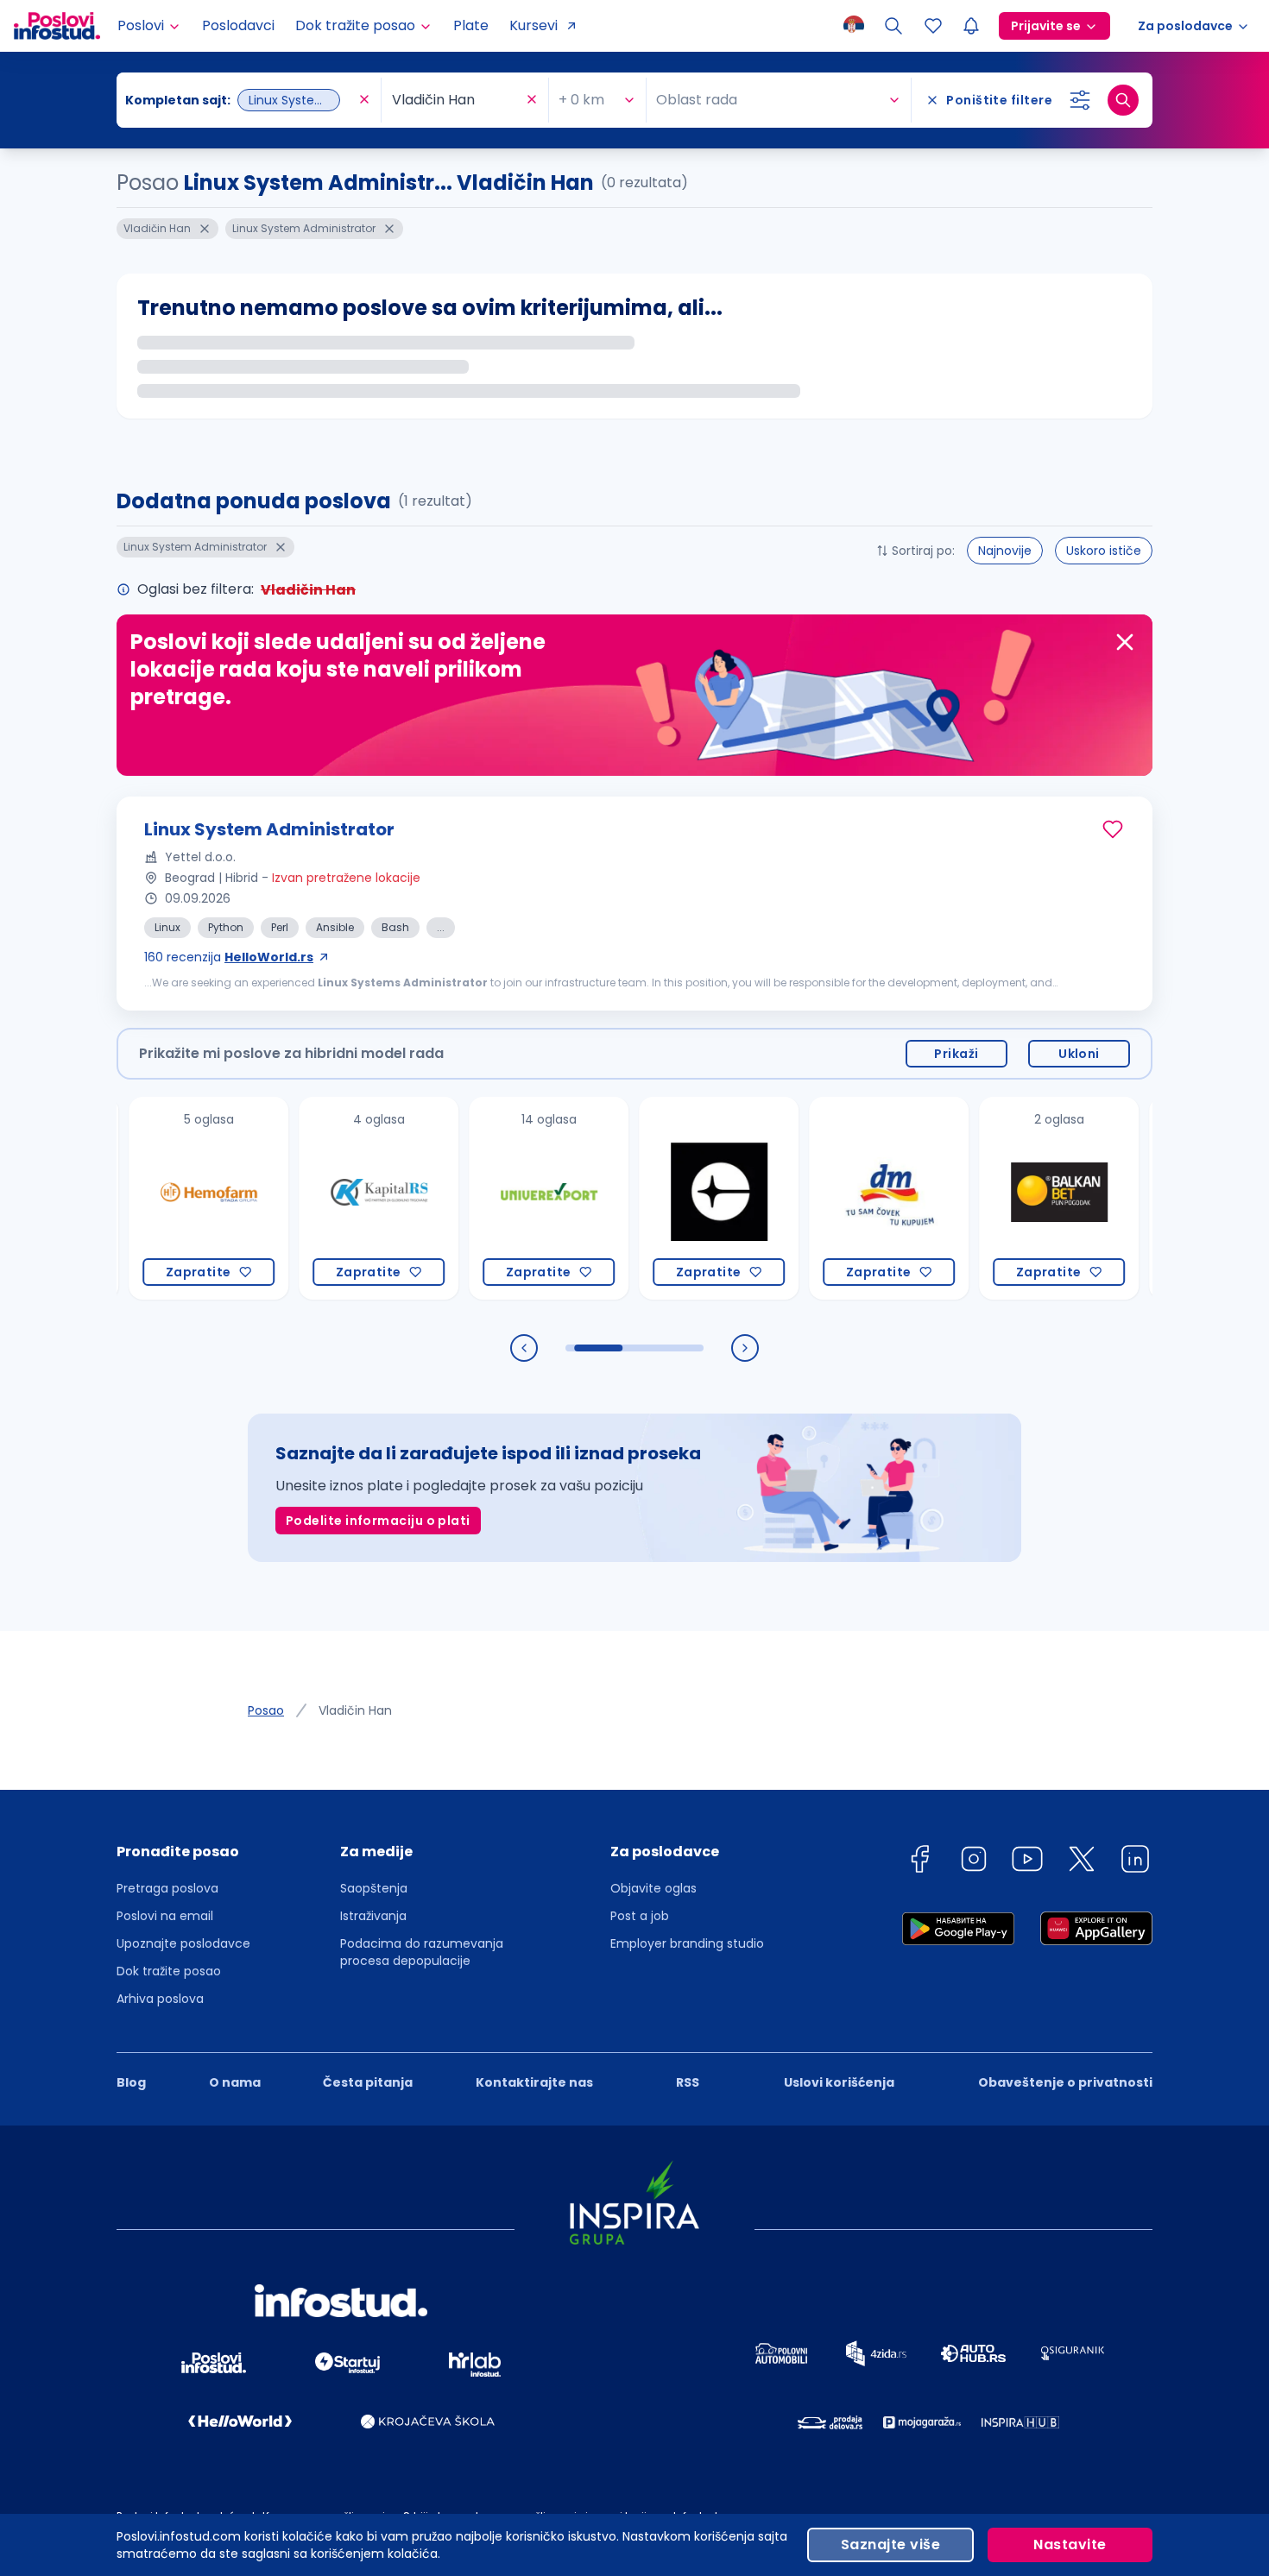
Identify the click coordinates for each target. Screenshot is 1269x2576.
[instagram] (974, 1862)
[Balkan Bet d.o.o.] (1002, 1198)
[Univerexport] (492, 1198)
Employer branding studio (687, 1943)
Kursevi (533, 25)
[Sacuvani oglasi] (933, 26)
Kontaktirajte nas (534, 2082)
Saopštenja (374, 1888)
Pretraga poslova (167, 1888)
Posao (266, 1710)
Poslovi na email (165, 1916)
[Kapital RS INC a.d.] (322, 1198)
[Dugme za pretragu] (1123, 100)
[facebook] (919, 1862)
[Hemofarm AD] (152, 1198)
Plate (471, 25)
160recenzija (229, 957)
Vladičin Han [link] (355, 1710)
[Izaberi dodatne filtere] (1080, 100)
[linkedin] (1135, 1862)
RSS (688, 2082)
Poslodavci (238, 25)
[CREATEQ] (662, 1198)
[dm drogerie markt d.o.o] (832, 1198)
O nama (235, 2082)
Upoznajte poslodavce (183, 1943)
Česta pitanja (368, 2082)
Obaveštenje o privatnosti (1065, 2082)
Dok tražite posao (169, 1971)
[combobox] (240, 100)
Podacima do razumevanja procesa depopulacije (422, 1952)
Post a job (640, 1916)
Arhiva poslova (160, 1999)
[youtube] (1027, 1862)
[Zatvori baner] (1125, 642)
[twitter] (1082, 1862)
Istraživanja (373, 1916)
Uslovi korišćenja (839, 2082)
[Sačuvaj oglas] (1113, 829)
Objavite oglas (653, 1888)
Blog (131, 2082)
